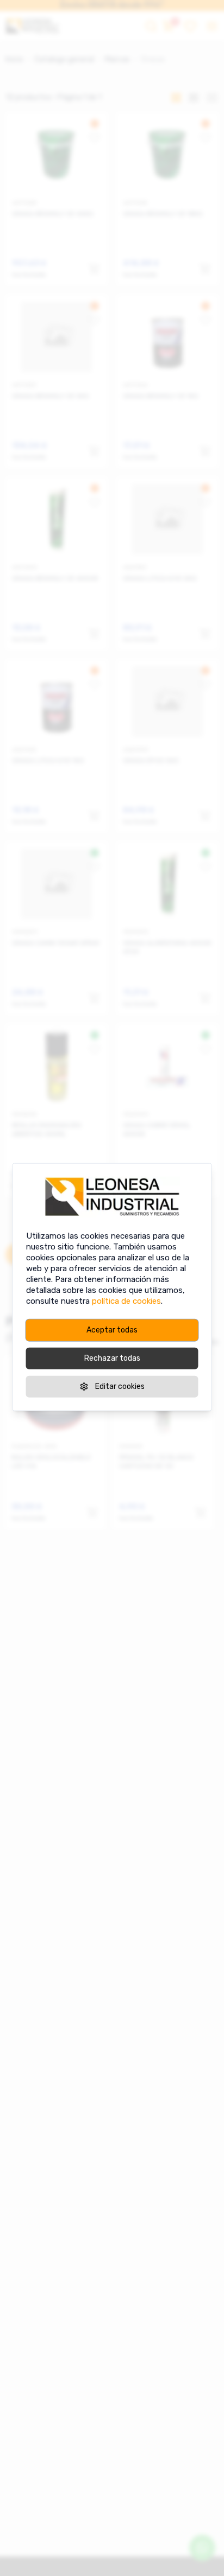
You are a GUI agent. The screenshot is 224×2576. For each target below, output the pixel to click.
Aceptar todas (112, 1330)
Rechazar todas (112, 1358)
